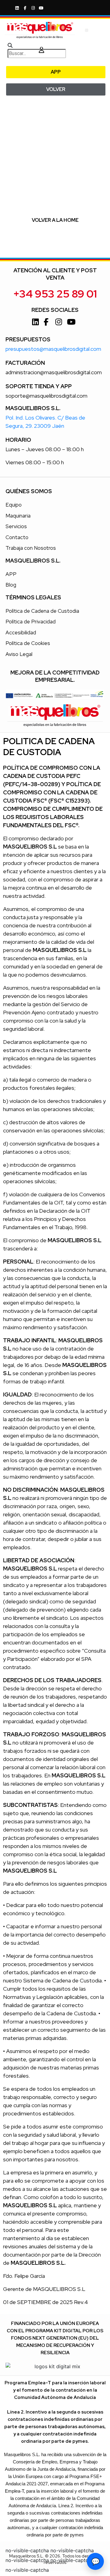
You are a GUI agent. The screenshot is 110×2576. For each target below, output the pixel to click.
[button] (87, 30)
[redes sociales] (18, 8)
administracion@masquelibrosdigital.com (54, 372)
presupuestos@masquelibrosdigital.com (53, 349)
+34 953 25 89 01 (55, 294)
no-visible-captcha (27, 2550)
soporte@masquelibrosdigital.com (46, 396)
